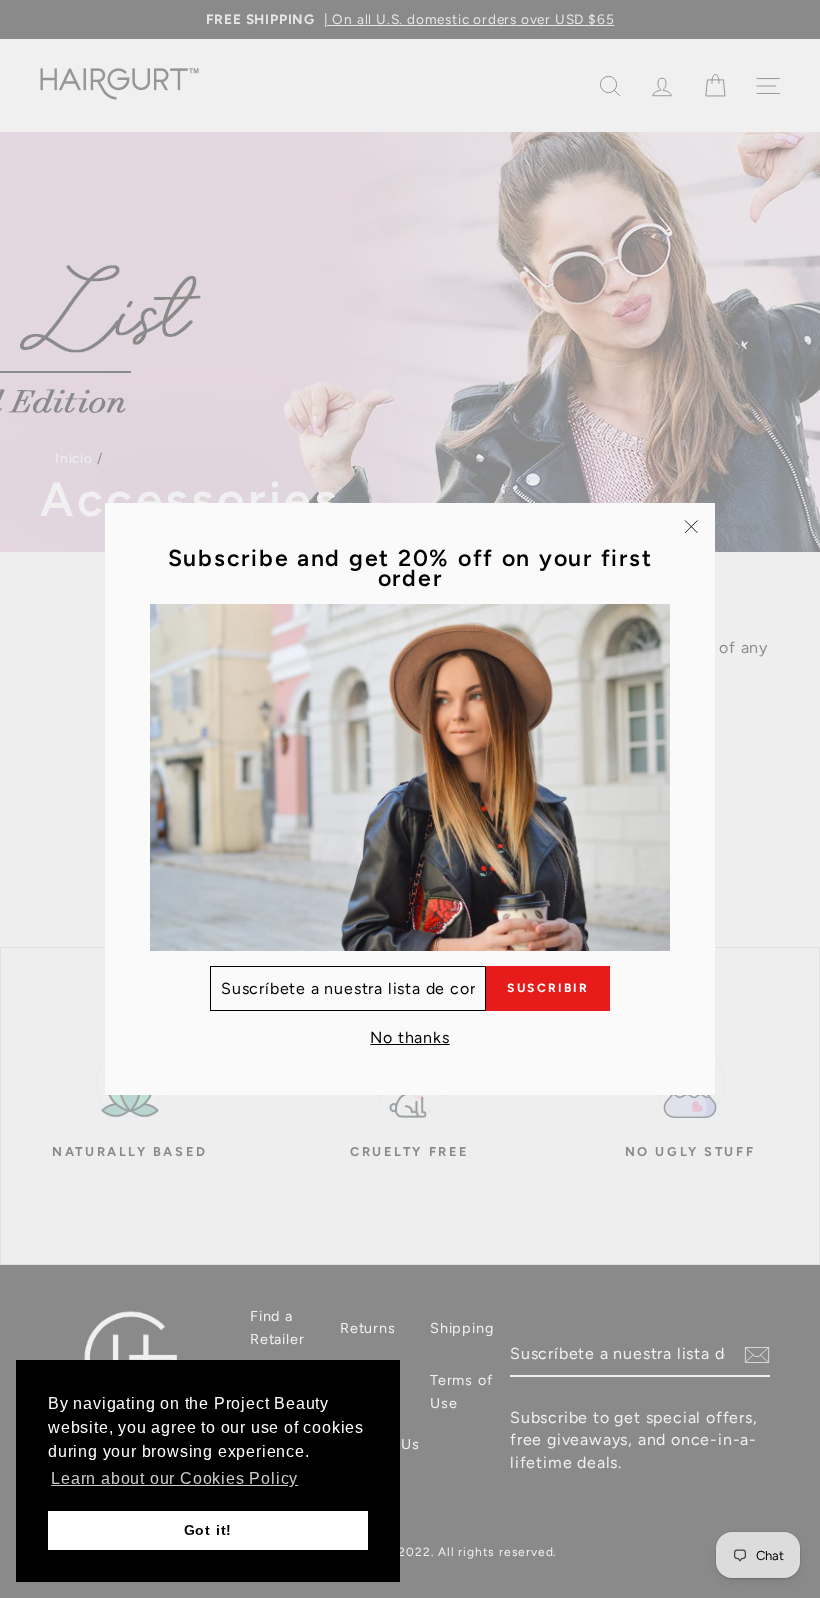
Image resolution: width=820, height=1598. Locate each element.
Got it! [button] (208, 1530)
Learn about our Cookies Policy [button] (174, 1478)
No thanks (409, 1037)
